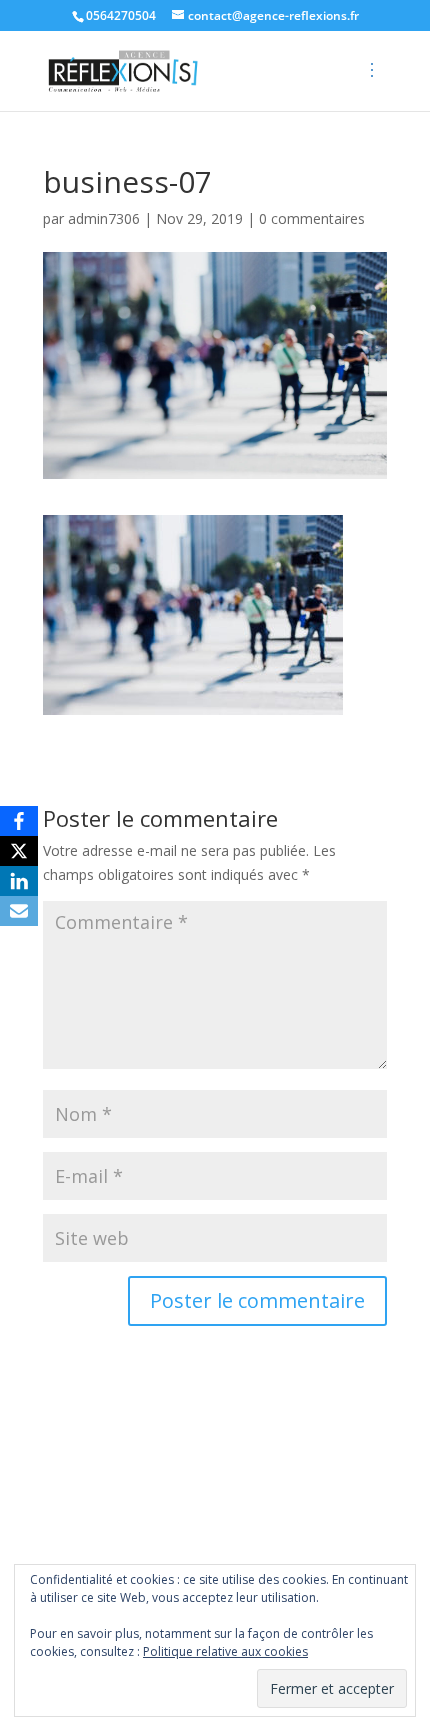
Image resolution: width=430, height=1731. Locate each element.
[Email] (19, 911)
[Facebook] (19, 821)
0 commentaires (312, 218)
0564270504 (121, 15)
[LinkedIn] (19, 881)
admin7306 (104, 218)
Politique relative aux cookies (225, 1651)
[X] (19, 851)
